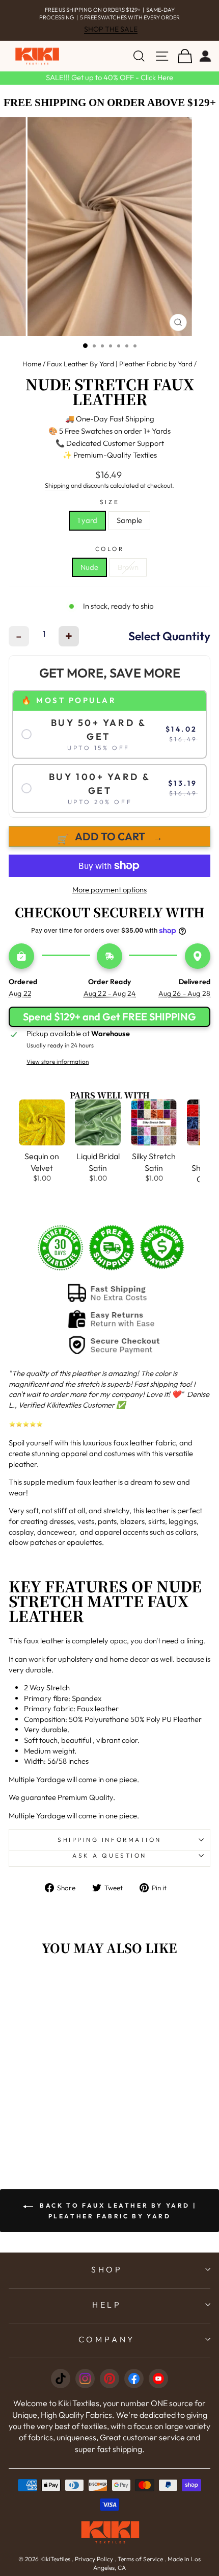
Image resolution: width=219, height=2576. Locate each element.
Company (107, 2339)
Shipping (57, 485)
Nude (89, 567)
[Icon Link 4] (134, 2379)
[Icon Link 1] (61, 2379)
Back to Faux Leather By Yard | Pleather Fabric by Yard (117, 2210)
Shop (107, 2269)
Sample (129, 520)
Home (32, 364)
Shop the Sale (111, 29)
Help (107, 2305)
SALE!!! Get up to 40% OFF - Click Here (109, 77)
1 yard (87, 520)
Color (110, 549)
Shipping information (109, 1840)
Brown (128, 567)
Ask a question (109, 1855)
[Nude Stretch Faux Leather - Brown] (53, 2117)
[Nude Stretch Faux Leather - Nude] (41, 2117)
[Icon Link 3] (109, 2379)
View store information (58, 1061)
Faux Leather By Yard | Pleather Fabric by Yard (120, 364)
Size (109, 502)
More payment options (109, 890)
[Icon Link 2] (85, 2379)
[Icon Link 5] (158, 2379)
